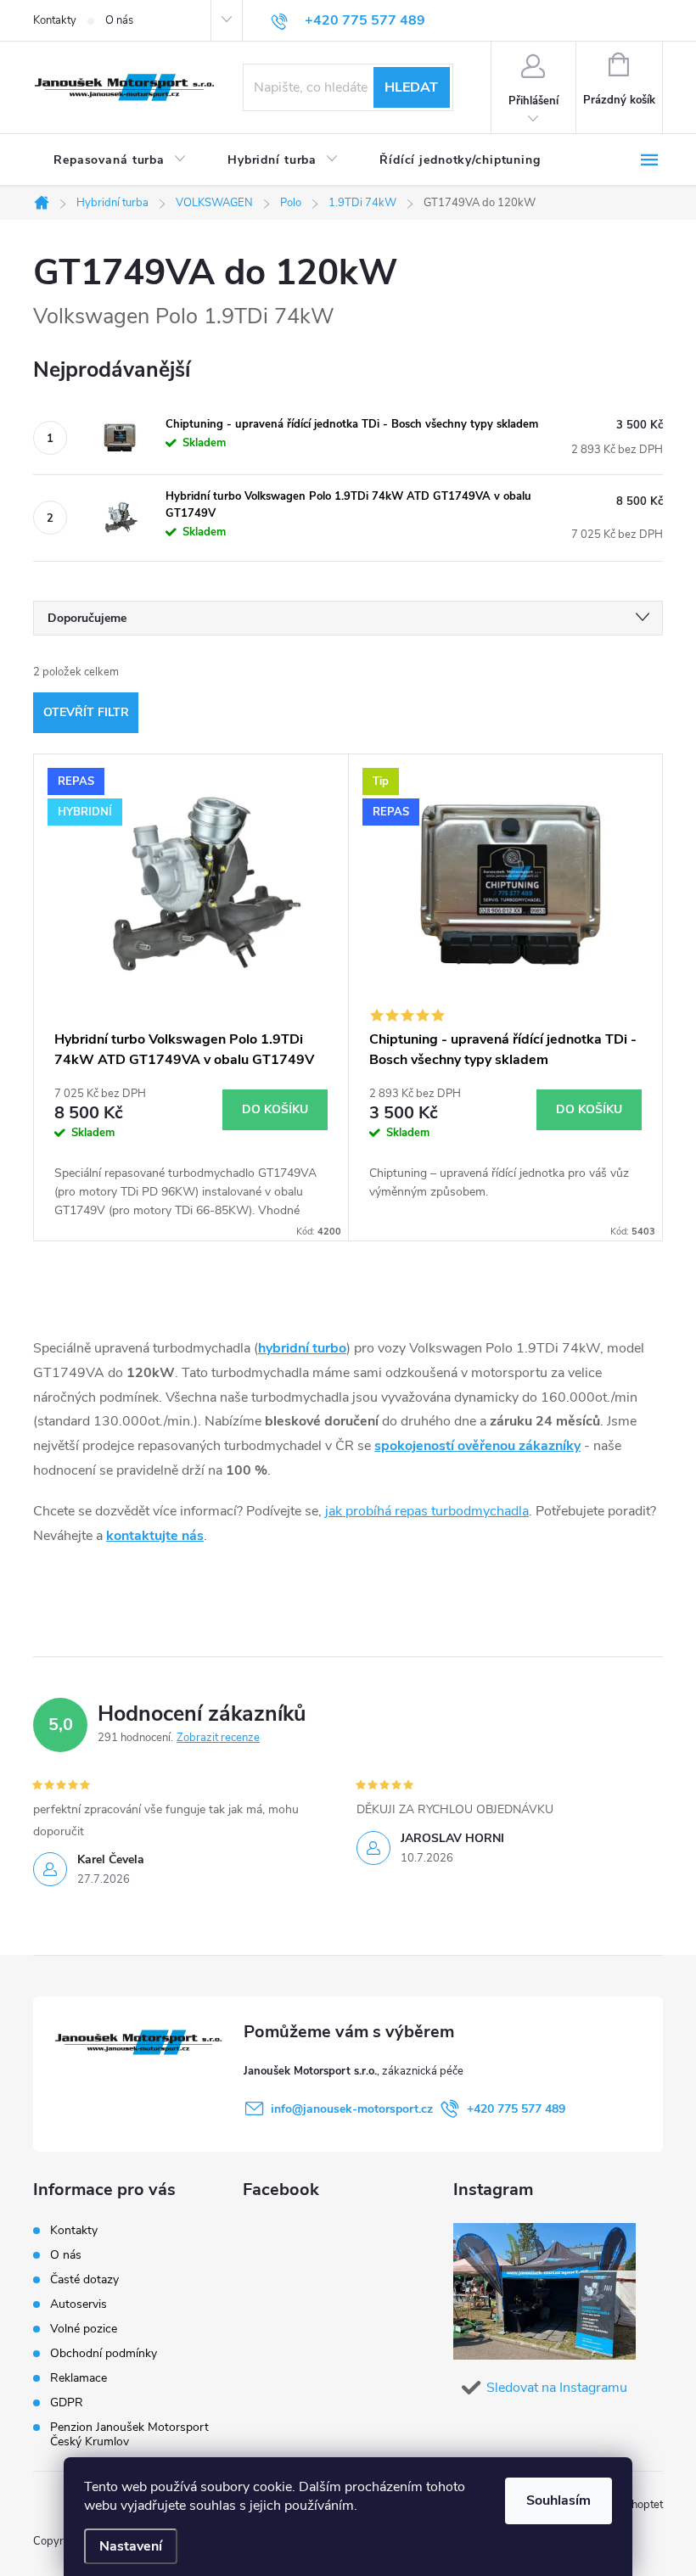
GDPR (67, 2402)
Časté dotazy (84, 2279)
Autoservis (79, 2304)
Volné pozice (84, 2329)
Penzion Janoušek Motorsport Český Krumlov (129, 2434)
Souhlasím (558, 2500)
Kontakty (55, 20)
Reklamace (79, 2378)
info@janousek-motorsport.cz (352, 2109)
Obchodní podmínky (104, 2353)
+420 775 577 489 (516, 2109)
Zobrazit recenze (218, 1738)
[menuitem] (120, 160)
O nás (119, 20)
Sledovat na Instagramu (557, 2388)
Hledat (411, 87)
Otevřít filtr (86, 712)
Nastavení (131, 2546)
